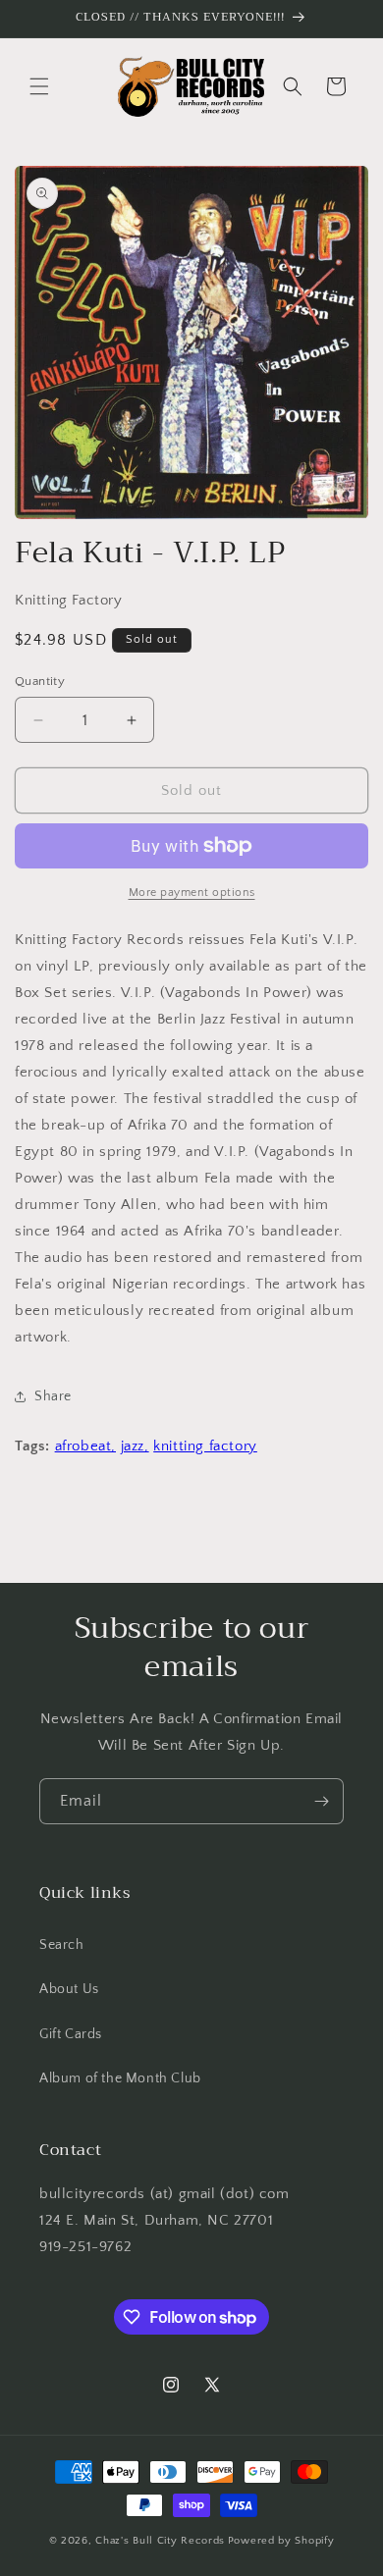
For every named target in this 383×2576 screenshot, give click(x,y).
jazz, (135, 1446)
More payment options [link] (192, 893)
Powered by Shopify (281, 2541)
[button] (39, 86)
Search (62, 1945)
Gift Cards (71, 2034)
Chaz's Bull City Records (160, 2541)
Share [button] (53, 1396)
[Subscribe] (321, 1801)
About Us (69, 1989)
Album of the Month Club (120, 2078)
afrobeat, (85, 1446)
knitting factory (205, 1446)
